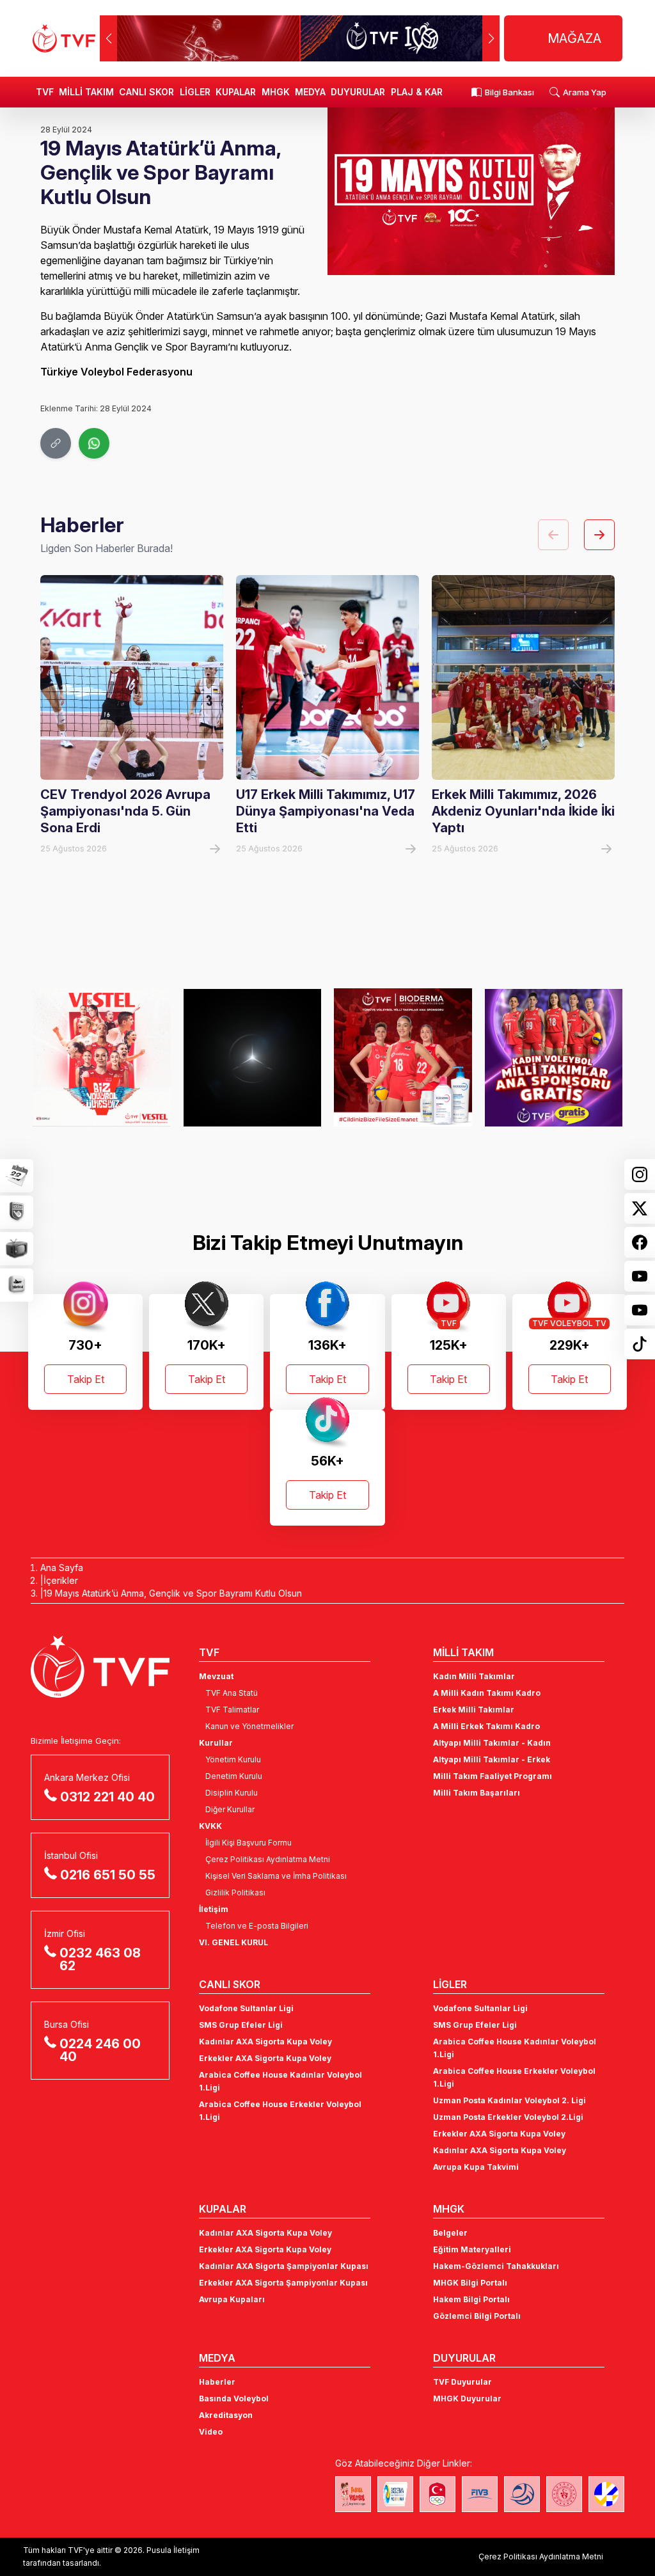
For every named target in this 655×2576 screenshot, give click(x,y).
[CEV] (606, 2494)
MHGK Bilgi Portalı (470, 2283)
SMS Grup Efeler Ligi (241, 2025)
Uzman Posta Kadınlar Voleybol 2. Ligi (509, 2100)
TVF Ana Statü (232, 1693)
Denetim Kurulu (234, 1776)
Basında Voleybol (234, 2398)
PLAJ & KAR (417, 92)
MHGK (276, 92)
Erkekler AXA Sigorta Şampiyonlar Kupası (283, 2283)
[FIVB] (480, 2494)
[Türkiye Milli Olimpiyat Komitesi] (438, 2494)
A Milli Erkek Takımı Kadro (486, 1726)
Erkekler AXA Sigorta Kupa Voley (265, 2058)
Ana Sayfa (62, 1568)
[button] (491, 38)
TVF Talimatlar (232, 1710)
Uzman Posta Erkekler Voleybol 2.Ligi (508, 2117)
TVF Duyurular (462, 2382)
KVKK (210, 1826)
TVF (45, 92)
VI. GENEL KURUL (233, 1942)
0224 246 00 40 (100, 2050)
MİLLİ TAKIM (86, 92)
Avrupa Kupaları (232, 2299)
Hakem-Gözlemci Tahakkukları (496, 2266)
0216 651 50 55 (108, 1875)
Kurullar (216, 1743)
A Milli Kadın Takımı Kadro (487, 1693)
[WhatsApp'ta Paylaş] (94, 443)
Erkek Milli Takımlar (474, 1710)
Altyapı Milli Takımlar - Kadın (492, 1743)
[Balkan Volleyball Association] (522, 2494)
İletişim (214, 1909)
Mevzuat (216, 1676)
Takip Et (86, 1379)
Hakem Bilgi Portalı (471, 2299)
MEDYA (310, 92)
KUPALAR (236, 92)
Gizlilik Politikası (235, 1892)
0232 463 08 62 (100, 1959)
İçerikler (61, 1580)
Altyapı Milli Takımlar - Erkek (492, 1759)
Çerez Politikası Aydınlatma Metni (268, 1859)
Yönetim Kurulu (233, 1759)
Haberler (217, 2382)
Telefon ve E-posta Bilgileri (257, 1926)
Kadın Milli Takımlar (474, 1676)
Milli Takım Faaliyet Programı (493, 1776)
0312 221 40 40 (107, 1797)
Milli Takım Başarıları (477, 1793)
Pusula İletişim (173, 2550)
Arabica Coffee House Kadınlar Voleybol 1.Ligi (280, 2081)
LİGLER (195, 92)
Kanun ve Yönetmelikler (249, 1726)
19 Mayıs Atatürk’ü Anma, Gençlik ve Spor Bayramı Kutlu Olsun (173, 1593)
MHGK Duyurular (467, 2398)
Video (211, 2432)
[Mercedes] (118, 1057)
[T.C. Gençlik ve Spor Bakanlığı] (564, 2494)
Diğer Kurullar (230, 1809)
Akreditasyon (226, 2415)
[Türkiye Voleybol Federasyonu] (64, 38)
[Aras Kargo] (570, 1057)
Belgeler (450, 2233)
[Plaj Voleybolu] (395, 2494)
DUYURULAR (358, 92)
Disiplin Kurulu (232, 1793)
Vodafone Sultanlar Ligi (246, 2008)
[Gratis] (419, 1057)
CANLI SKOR (146, 92)
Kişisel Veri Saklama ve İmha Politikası (276, 1876)
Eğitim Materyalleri (472, 2249)
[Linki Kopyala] (56, 443)
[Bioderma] (269, 1057)
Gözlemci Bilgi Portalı (477, 2316)
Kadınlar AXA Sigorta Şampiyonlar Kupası (284, 2266)
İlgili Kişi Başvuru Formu (249, 1843)
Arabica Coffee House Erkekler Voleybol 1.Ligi (280, 2111)
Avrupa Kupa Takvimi (476, 2167)
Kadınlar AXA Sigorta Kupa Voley (265, 2042)
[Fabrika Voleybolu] (353, 2494)
